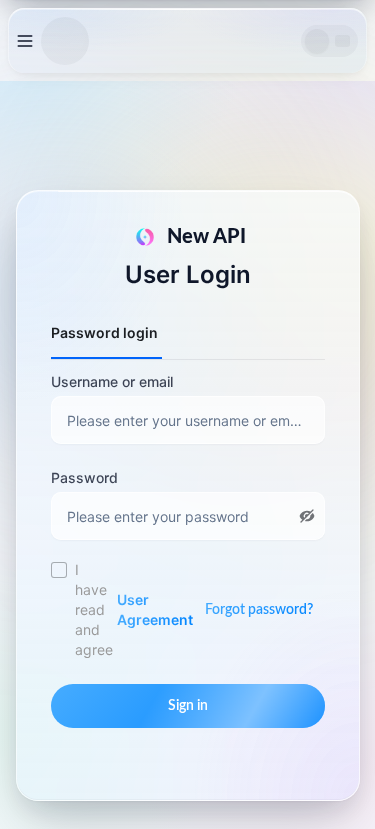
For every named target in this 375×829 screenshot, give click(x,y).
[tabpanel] (188, 456)
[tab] (190, 323)
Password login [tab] (104, 332)
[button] (307, 516)
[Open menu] (25, 41)
